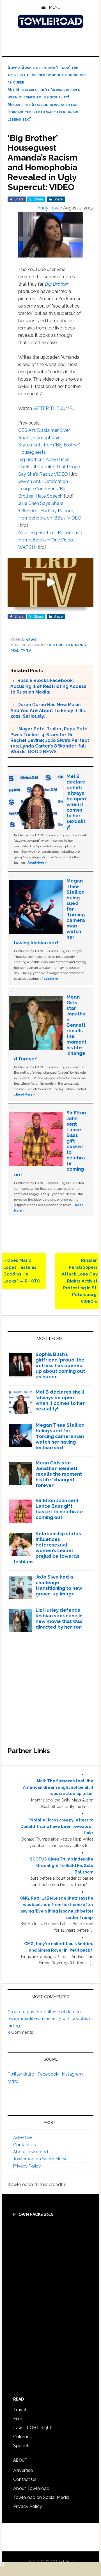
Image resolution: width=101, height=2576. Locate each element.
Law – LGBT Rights (33, 2428)
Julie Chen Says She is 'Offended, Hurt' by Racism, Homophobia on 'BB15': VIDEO (50, 511)
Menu (55, 7)
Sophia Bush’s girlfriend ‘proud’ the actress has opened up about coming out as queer (47, 75)
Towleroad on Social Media (40, 2159)
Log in (69, 2561)
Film (18, 2419)
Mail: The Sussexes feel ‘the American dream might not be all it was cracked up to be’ (58, 1787)
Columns (22, 2437)
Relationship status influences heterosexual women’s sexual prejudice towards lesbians (48, 1548)
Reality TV (21, 651)
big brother (61, 645)
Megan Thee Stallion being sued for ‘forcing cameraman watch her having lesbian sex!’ (43, 112)
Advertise (22, 2137)
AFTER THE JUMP (53, 408)
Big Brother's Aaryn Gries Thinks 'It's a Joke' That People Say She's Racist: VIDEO (50, 467)
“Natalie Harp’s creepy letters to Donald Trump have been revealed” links (57, 1827)
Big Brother (56, 284)
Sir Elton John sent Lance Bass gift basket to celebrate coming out (59, 1509)
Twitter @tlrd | (23, 2074)
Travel (20, 2410)
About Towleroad (31, 2152)
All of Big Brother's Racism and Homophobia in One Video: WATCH (50, 540)
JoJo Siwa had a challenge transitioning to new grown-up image (59, 1585)
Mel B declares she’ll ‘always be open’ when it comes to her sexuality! (77, 802)
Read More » (37, 863)
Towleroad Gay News (50, 21)
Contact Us (24, 2145)
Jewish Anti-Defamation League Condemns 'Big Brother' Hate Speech (43, 489)
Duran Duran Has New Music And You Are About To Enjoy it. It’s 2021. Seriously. (48, 710)
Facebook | (50, 2074)
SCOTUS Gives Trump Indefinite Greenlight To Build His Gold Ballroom (62, 1866)
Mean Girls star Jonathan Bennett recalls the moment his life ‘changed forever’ (59, 1474)
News (31, 640)
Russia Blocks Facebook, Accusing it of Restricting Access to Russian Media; (48, 686)
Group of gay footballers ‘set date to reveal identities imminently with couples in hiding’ (50, 2019)
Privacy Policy (27, 2166)
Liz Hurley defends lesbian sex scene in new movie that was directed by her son (59, 1618)
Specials (22, 2446)
